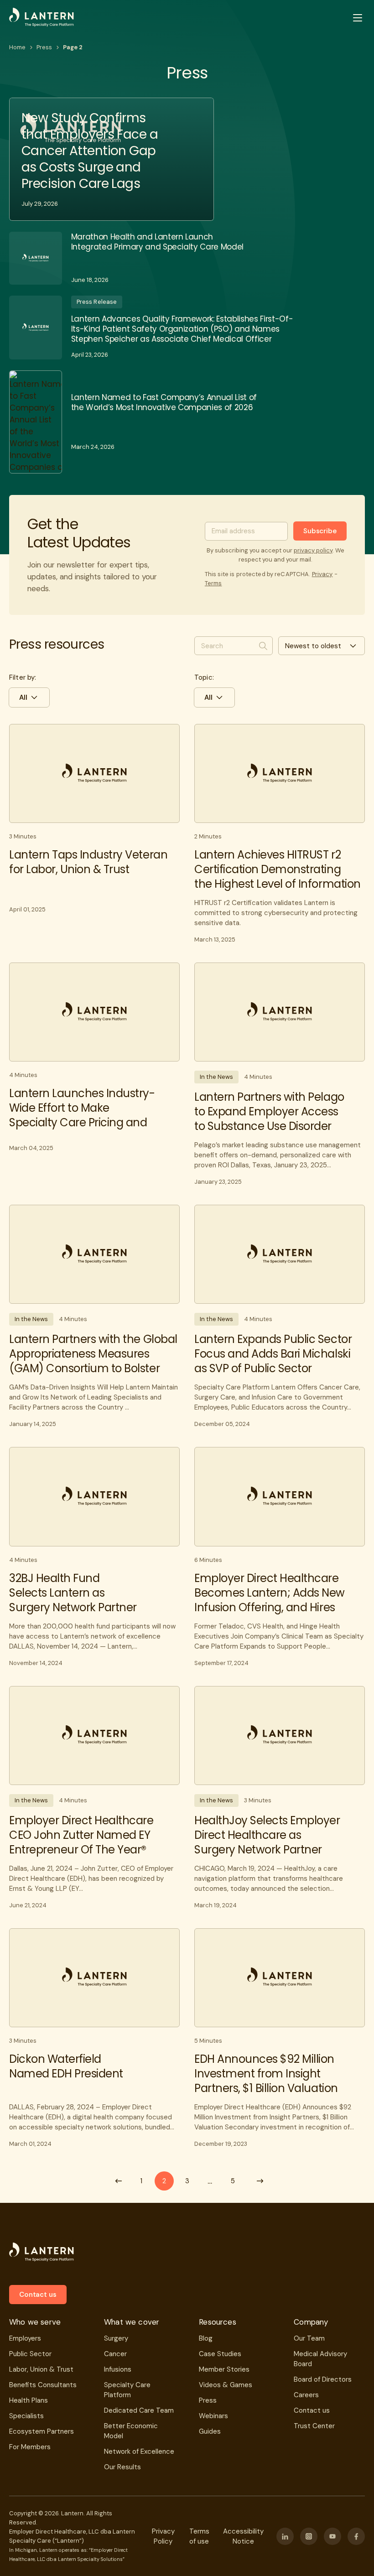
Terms (213, 583)
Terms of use (199, 2536)
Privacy (322, 574)
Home (17, 47)
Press (44, 47)
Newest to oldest (313, 646)
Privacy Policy (163, 2536)
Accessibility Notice (243, 2536)
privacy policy (313, 550)
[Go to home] (42, 18)
